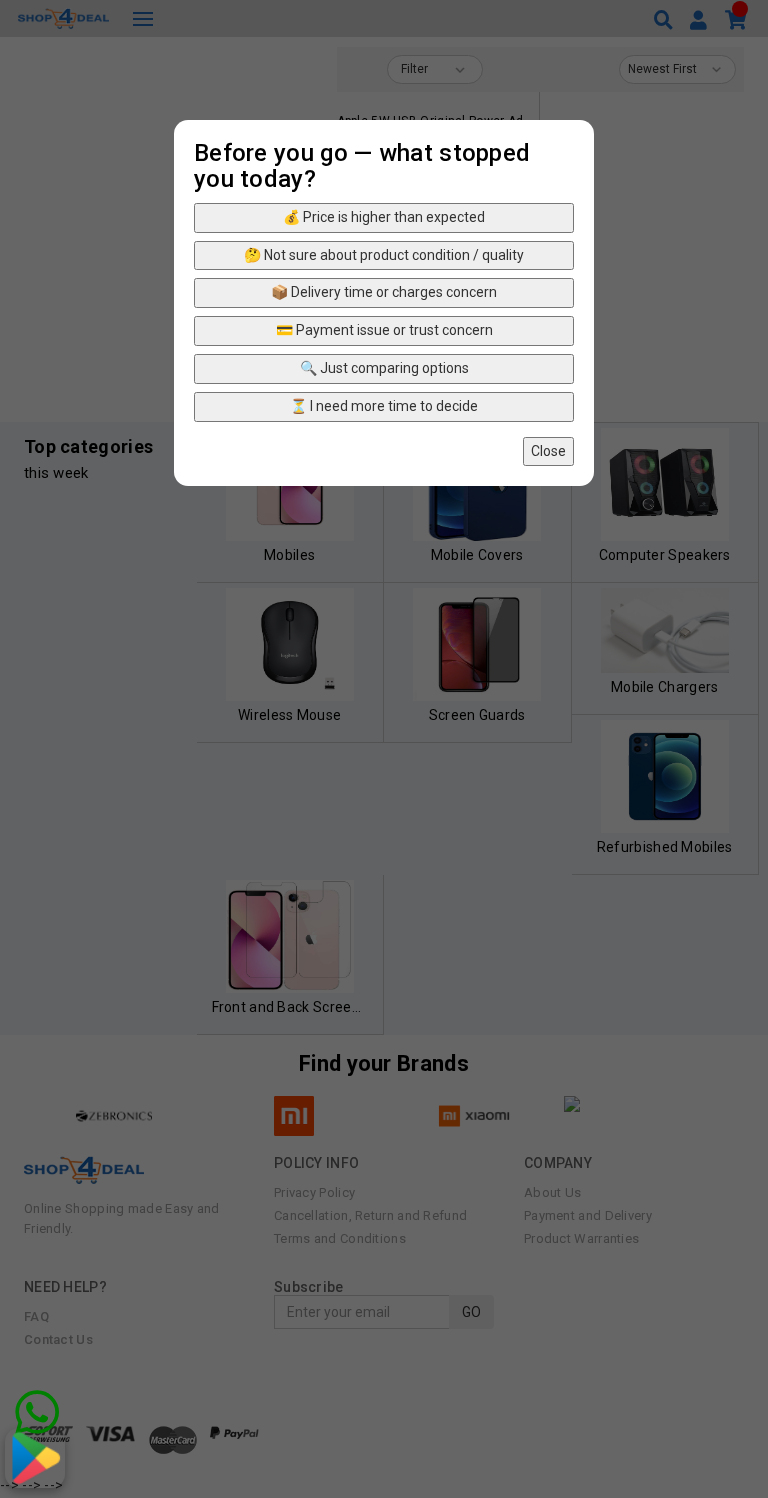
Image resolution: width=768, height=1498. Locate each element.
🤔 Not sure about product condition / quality (384, 255)
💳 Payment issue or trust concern (384, 330)
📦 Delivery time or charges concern (384, 292)
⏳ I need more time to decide (384, 406)
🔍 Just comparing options (384, 368)
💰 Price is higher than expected (384, 217)
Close (548, 451)
